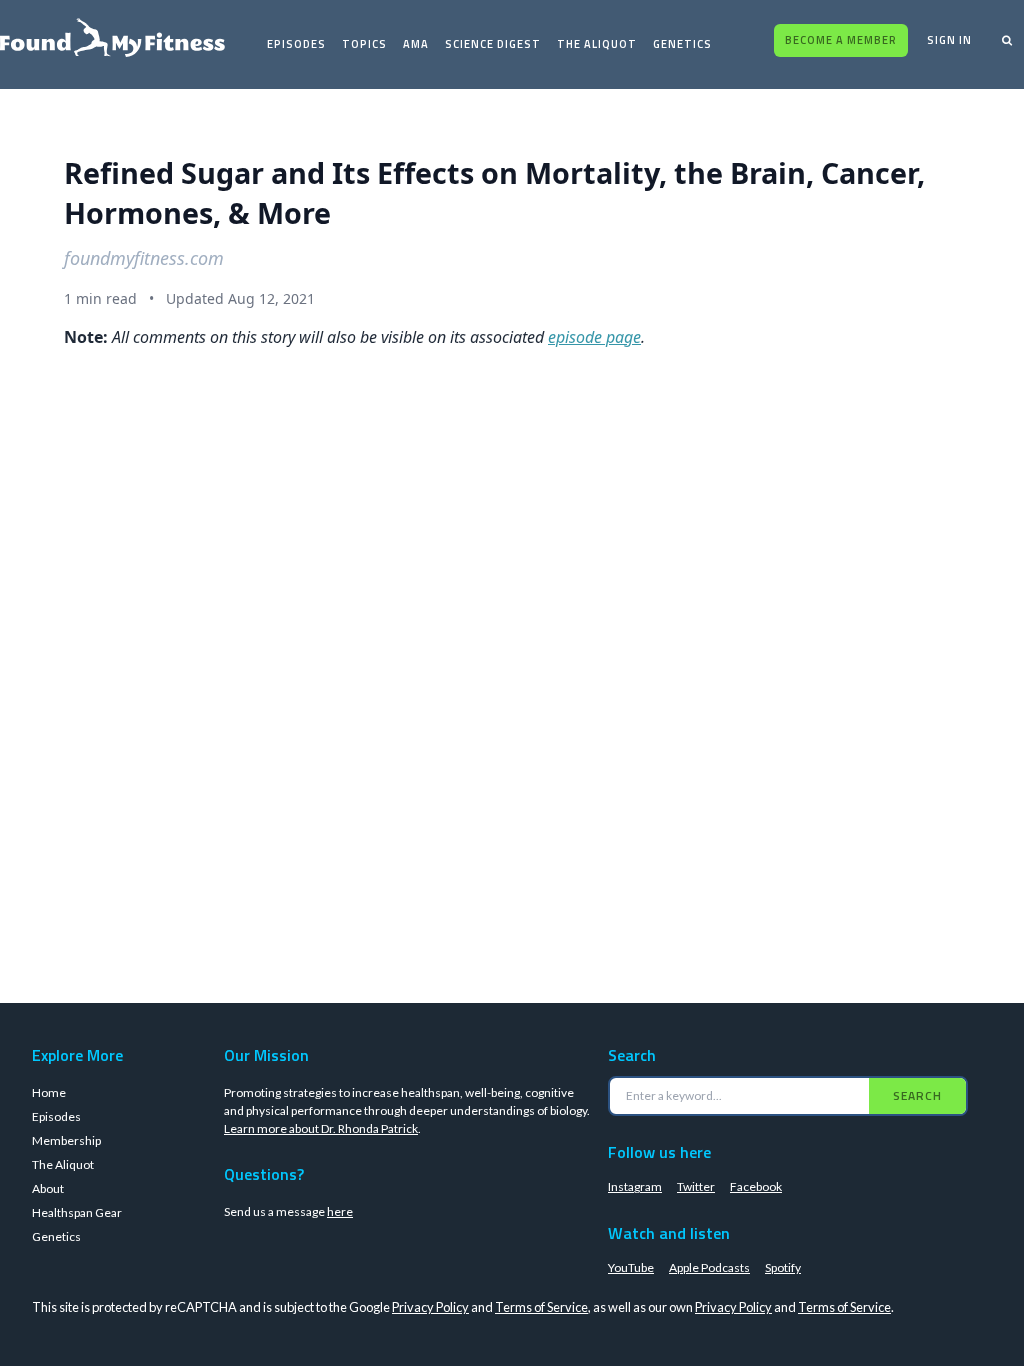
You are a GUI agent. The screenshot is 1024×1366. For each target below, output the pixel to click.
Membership (66, 1140)
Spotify (783, 1267)
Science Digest (493, 44)
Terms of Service (541, 1307)
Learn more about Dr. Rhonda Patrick (321, 1128)
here (340, 1211)
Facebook (756, 1186)
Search (917, 1095)
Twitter (696, 1186)
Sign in (949, 40)
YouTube (631, 1267)
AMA (416, 44)
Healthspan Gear (77, 1212)
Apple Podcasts (709, 1267)
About (48, 1188)
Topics (364, 44)
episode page (594, 337)
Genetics (682, 44)
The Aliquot (597, 44)
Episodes (296, 44)
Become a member (841, 40)
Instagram (635, 1186)
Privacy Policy (430, 1307)
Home (49, 1092)
